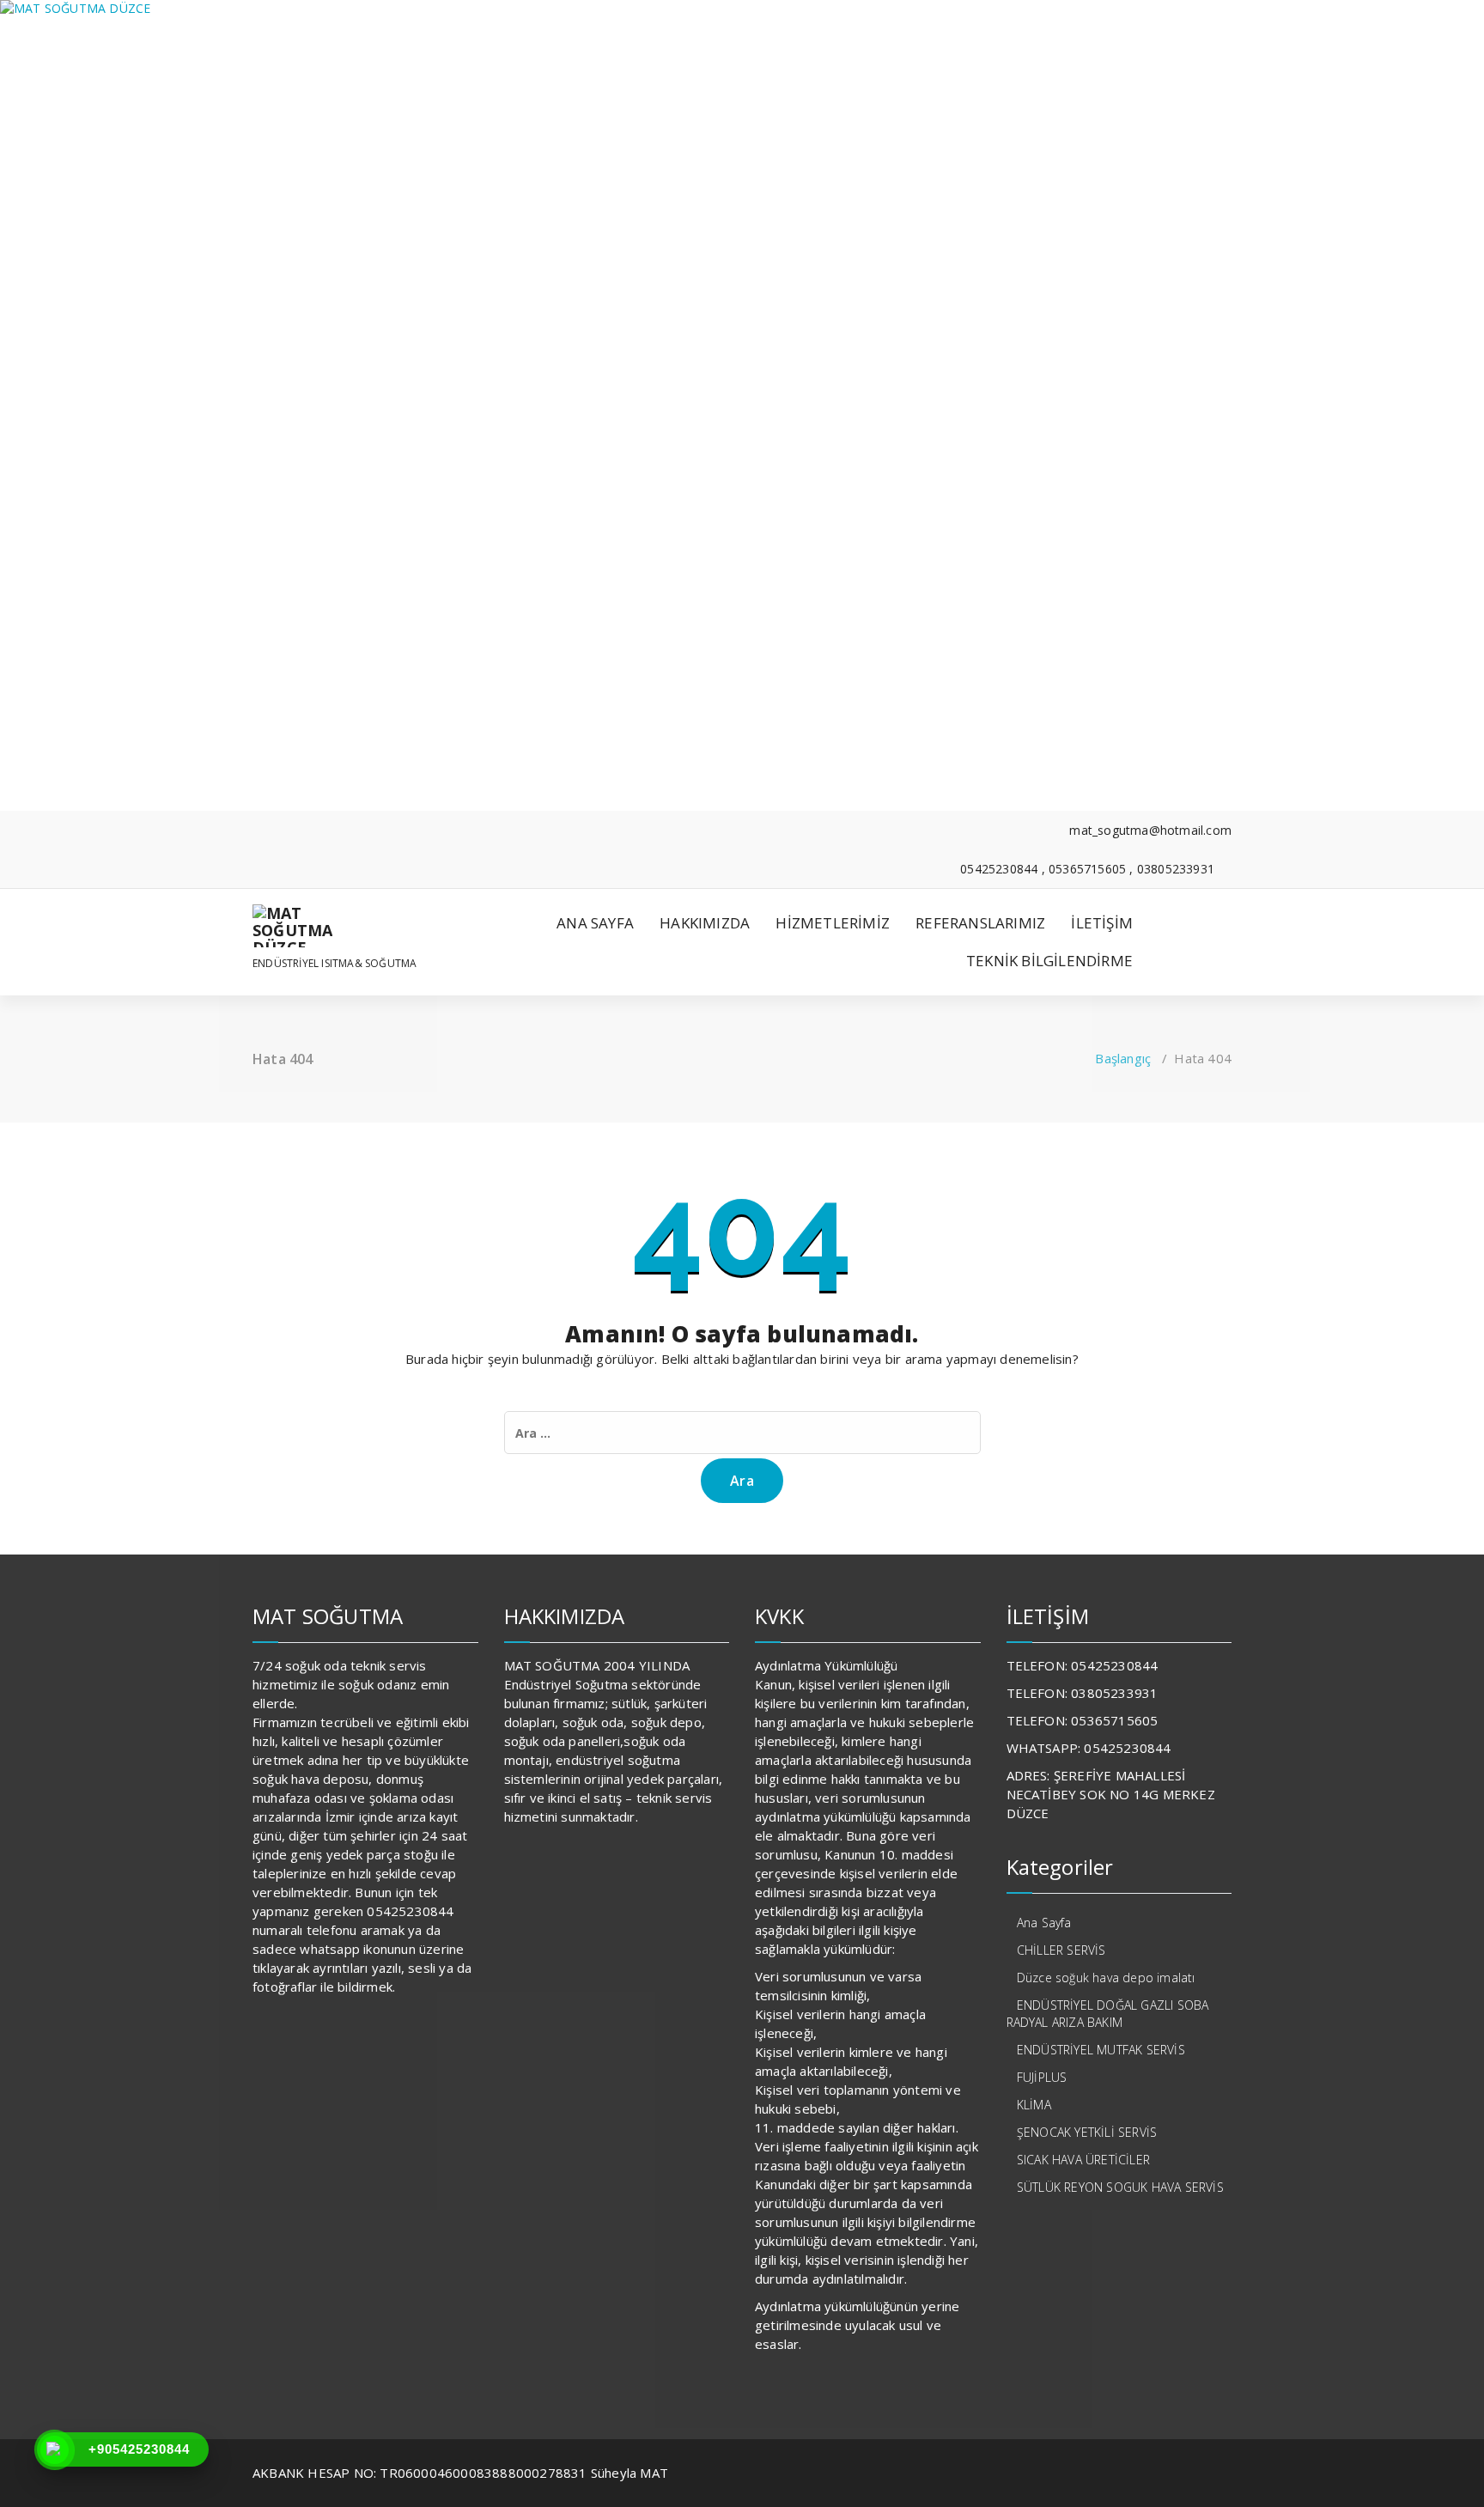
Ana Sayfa (1044, 1923)
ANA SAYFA (595, 923)
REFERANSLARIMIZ (980, 923)
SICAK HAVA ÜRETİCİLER (1083, 2160)
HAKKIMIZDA (705, 923)
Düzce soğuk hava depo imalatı (1106, 1978)
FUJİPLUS (1042, 2077)
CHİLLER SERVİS (1061, 1950)
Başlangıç (1123, 1058)
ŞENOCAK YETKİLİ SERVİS (1087, 2132)
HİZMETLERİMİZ (833, 923)
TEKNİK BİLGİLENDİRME (1049, 961)
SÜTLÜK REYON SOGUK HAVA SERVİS (1120, 2187)
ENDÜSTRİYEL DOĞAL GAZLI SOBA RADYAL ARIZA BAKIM (1108, 2014)
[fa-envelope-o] (257, 850)
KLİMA (1034, 2105)
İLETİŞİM (1102, 923)
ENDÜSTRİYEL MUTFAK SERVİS (1101, 2050)
